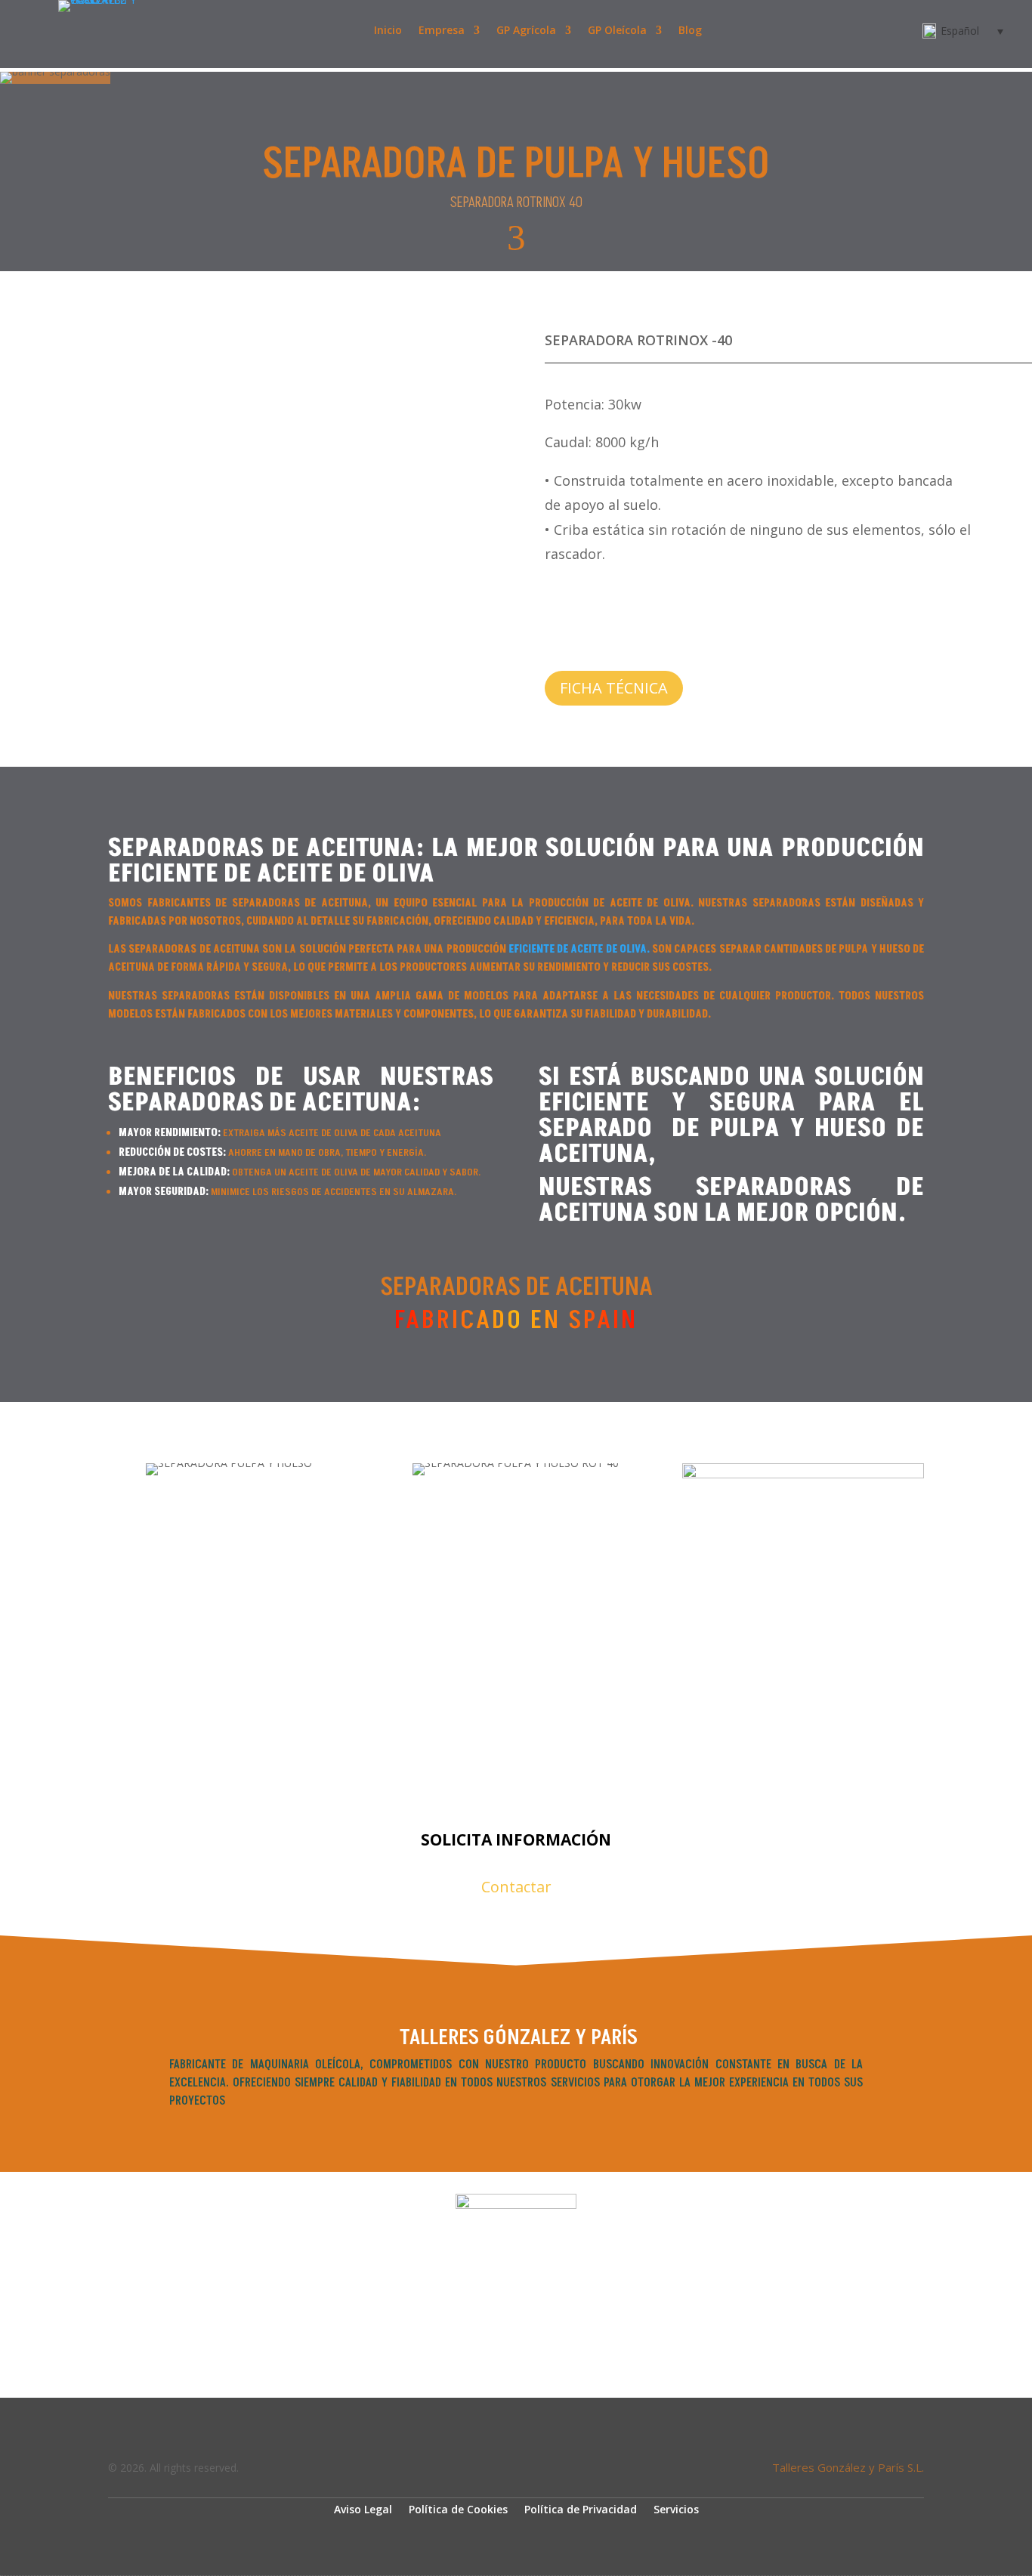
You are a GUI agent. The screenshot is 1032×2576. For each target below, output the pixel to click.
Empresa (442, 31)
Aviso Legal (363, 2508)
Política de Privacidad (581, 2508)
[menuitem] (958, 31)
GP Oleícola (617, 31)
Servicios (676, 2508)
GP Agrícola (526, 31)
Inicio (388, 31)
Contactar (516, 1887)
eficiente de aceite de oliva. (579, 949)
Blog (690, 31)
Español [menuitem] (960, 31)
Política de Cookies (458, 2508)
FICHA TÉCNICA (614, 688)
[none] (958, 31)
